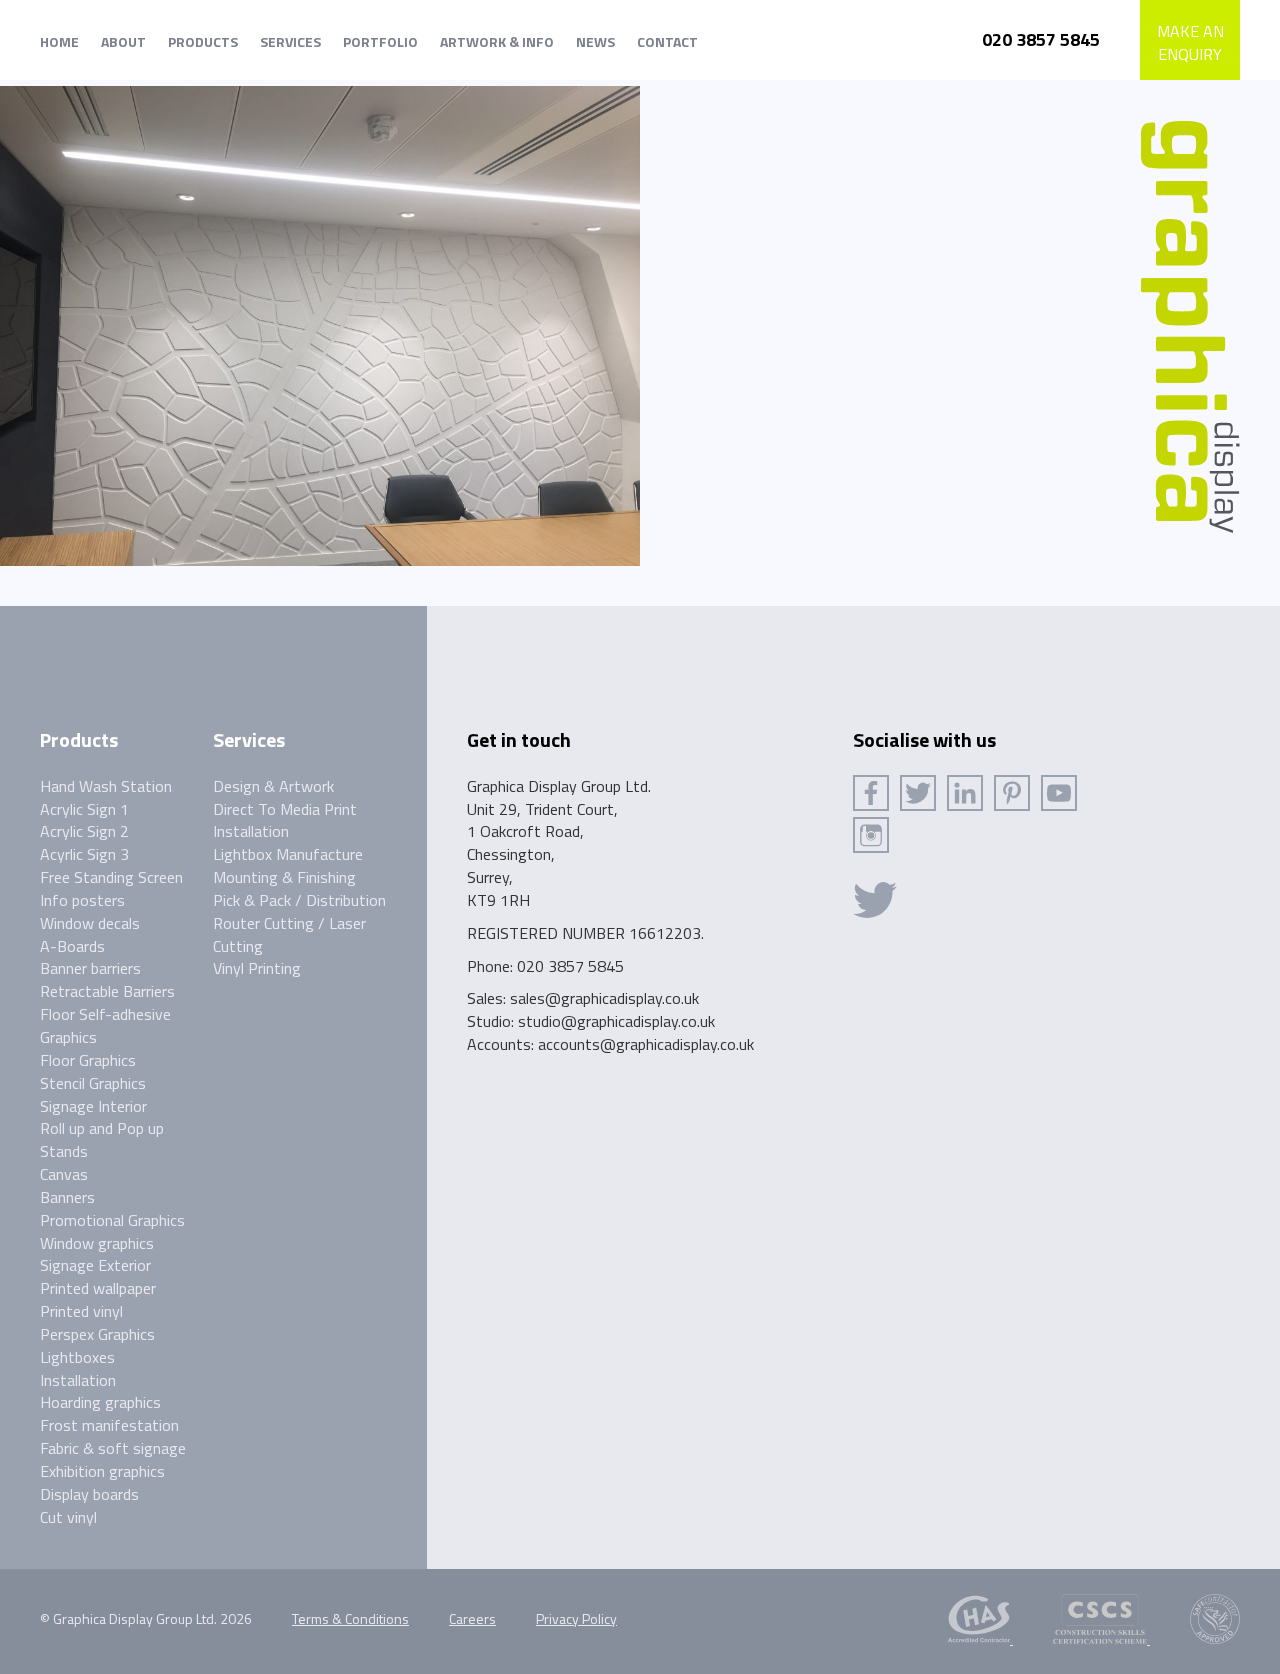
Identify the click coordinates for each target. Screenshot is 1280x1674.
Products (203, 41)
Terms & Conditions (350, 1618)
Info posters (82, 900)
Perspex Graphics (97, 1334)
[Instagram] (871, 835)
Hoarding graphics (100, 1402)
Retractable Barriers (107, 991)
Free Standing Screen (111, 877)
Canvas (64, 1174)
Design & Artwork (273, 786)
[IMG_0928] (320, 324)
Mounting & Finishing (284, 877)
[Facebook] (871, 793)
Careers (472, 1618)
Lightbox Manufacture (288, 854)
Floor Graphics (88, 1060)
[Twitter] (918, 793)
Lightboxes (77, 1357)
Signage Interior (93, 1106)
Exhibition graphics (102, 1471)
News (595, 41)
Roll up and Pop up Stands (102, 1139)
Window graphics (97, 1243)
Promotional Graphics (112, 1220)
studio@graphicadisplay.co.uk (616, 1021)
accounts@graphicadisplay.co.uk (646, 1044)
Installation (78, 1380)
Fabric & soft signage (113, 1448)
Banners (67, 1197)
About (123, 41)
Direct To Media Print (285, 809)
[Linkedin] (965, 793)
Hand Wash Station (106, 786)
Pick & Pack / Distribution (299, 900)
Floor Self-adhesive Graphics (105, 1025)
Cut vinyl (68, 1517)
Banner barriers (90, 968)
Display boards (89, 1494)
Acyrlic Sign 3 (84, 854)
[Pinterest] (1012, 793)
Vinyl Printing (257, 968)
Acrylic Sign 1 (84, 809)
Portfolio (380, 41)
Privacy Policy (576, 1618)
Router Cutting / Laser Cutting (289, 934)
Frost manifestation (109, 1425)
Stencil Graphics (93, 1083)
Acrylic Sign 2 (84, 831)
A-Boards (72, 946)
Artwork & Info (497, 41)
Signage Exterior (95, 1265)
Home (59, 41)
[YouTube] (1059, 793)
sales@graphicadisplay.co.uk (604, 998)
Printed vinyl (81, 1311)
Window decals (90, 923)
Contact (667, 41)
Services (290, 41)
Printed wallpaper (98, 1288)
